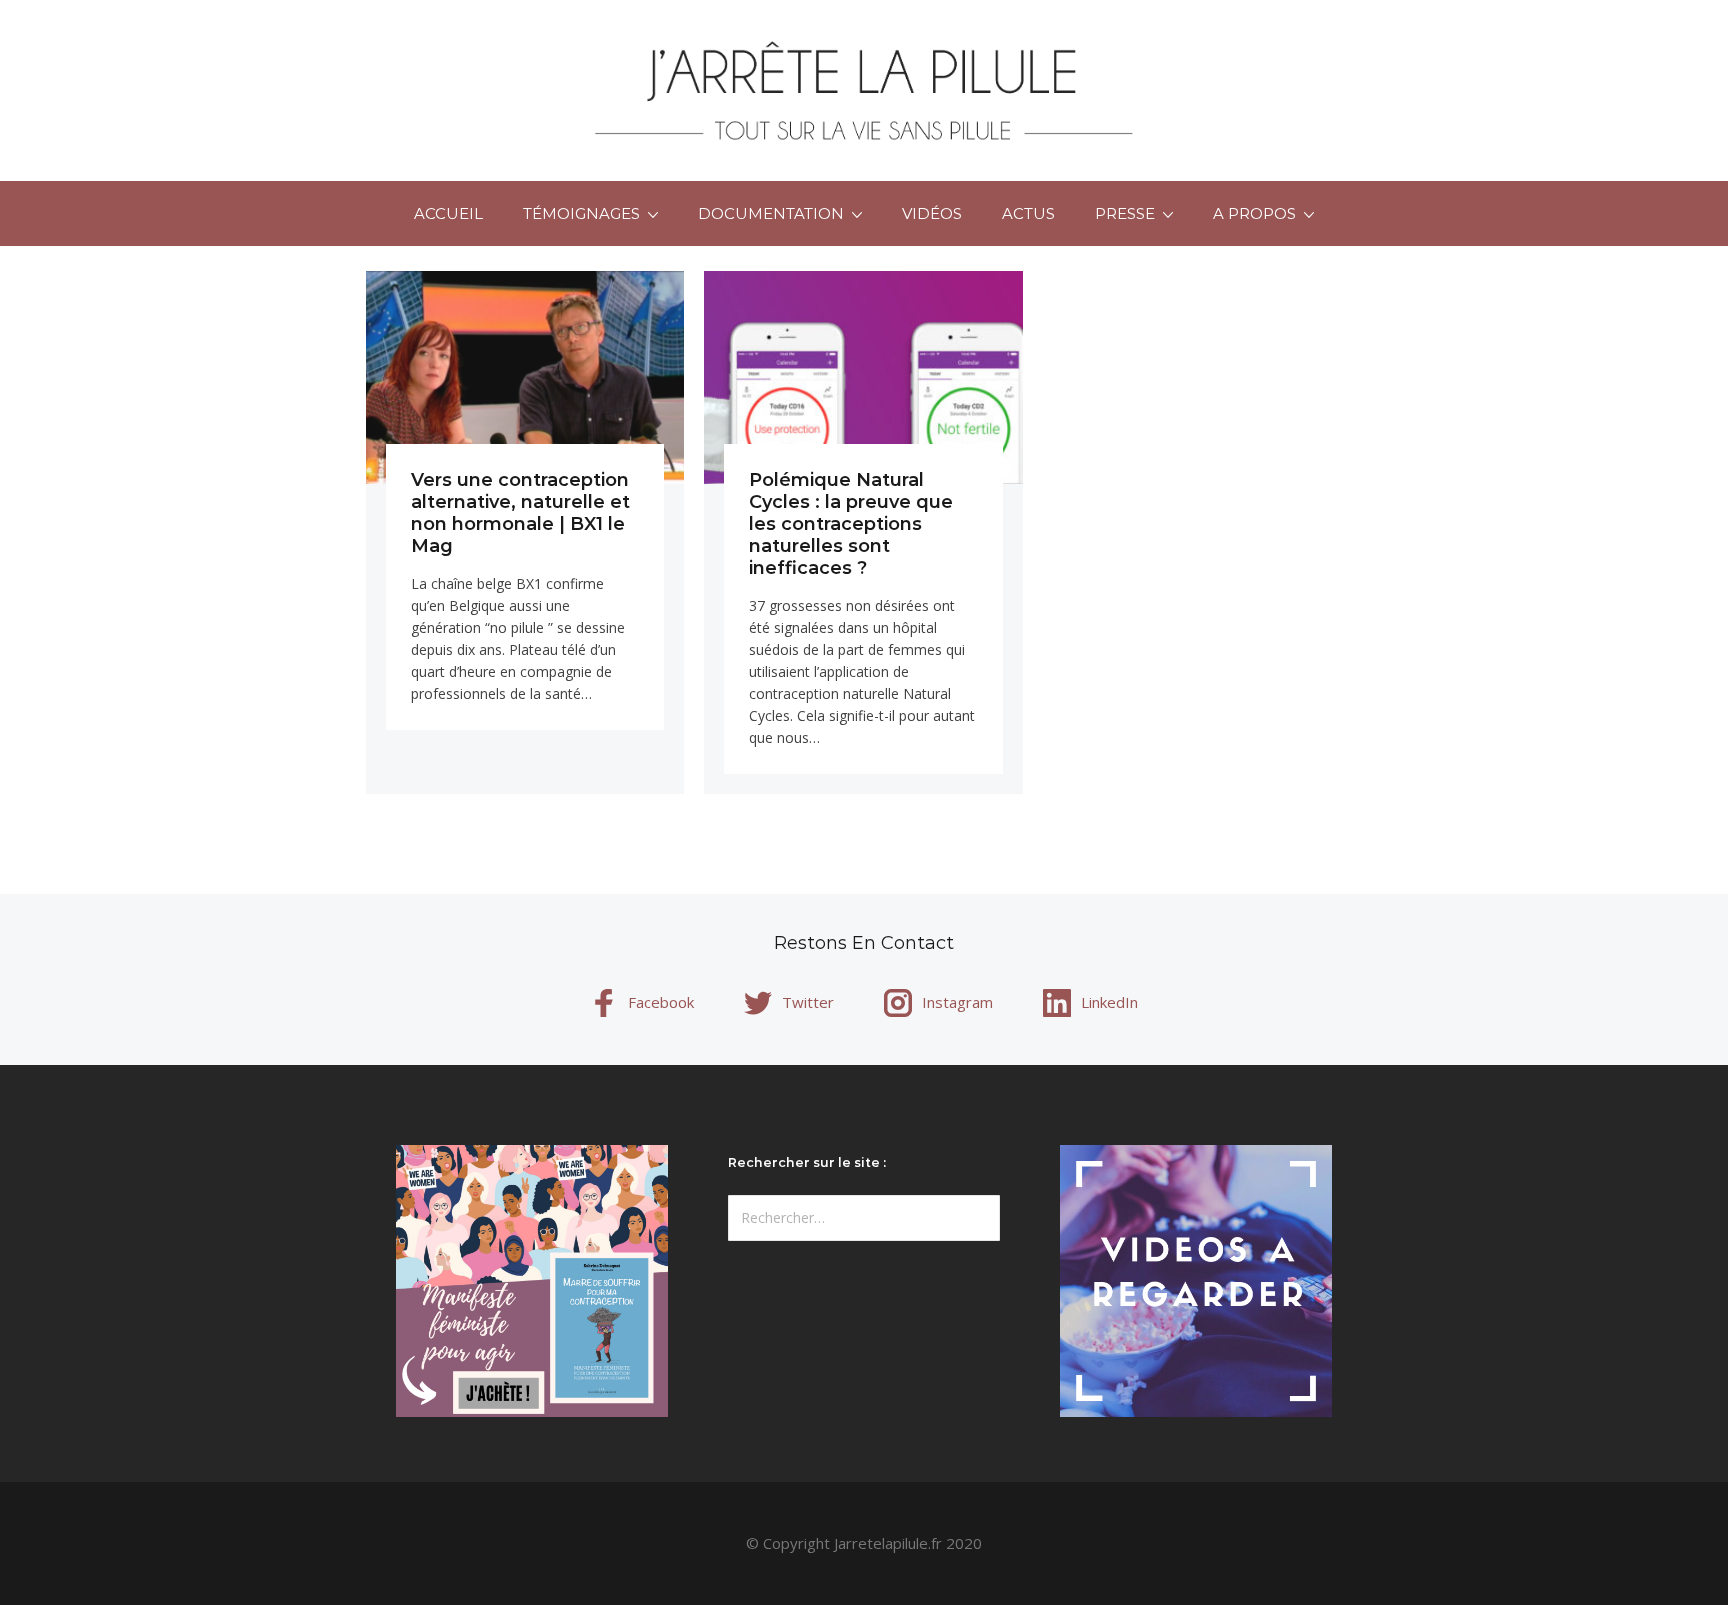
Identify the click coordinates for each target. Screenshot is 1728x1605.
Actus (1028, 213)
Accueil (448, 213)
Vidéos (932, 213)
